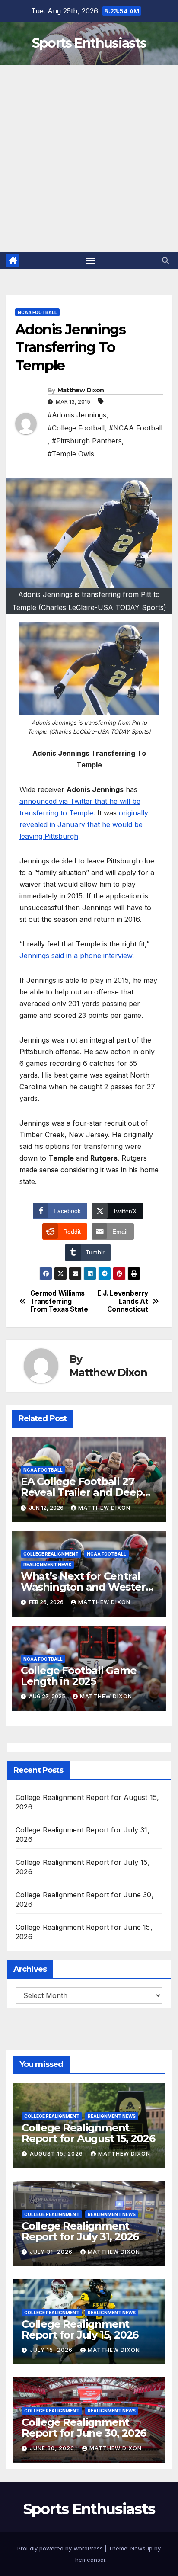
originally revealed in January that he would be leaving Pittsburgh (84, 824)
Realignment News (47, 1565)
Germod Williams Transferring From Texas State (59, 1301)
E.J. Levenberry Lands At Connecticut (122, 1301)
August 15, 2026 (57, 2154)
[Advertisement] (89, 158)
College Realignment (51, 1554)
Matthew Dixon (81, 390)
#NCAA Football (136, 428)
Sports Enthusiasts (89, 43)
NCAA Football (37, 312)
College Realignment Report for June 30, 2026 (84, 2428)
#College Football (76, 428)
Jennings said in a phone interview (76, 956)
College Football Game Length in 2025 (79, 1676)
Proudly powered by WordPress (61, 2548)
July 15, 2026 (52, 2350)
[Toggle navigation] (91, 261)
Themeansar (88, 2560)
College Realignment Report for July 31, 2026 (80, 2231)
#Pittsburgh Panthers (87, 441)
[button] (165, 260)
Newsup (141, 2548)
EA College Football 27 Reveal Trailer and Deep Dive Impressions (82, 1492)
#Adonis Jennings (77, 415)
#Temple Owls (71, 454)
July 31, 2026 (52, 2252)
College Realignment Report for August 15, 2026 (88, 2133)
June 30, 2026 (53, 2448)
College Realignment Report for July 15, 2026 (80, 2329)
